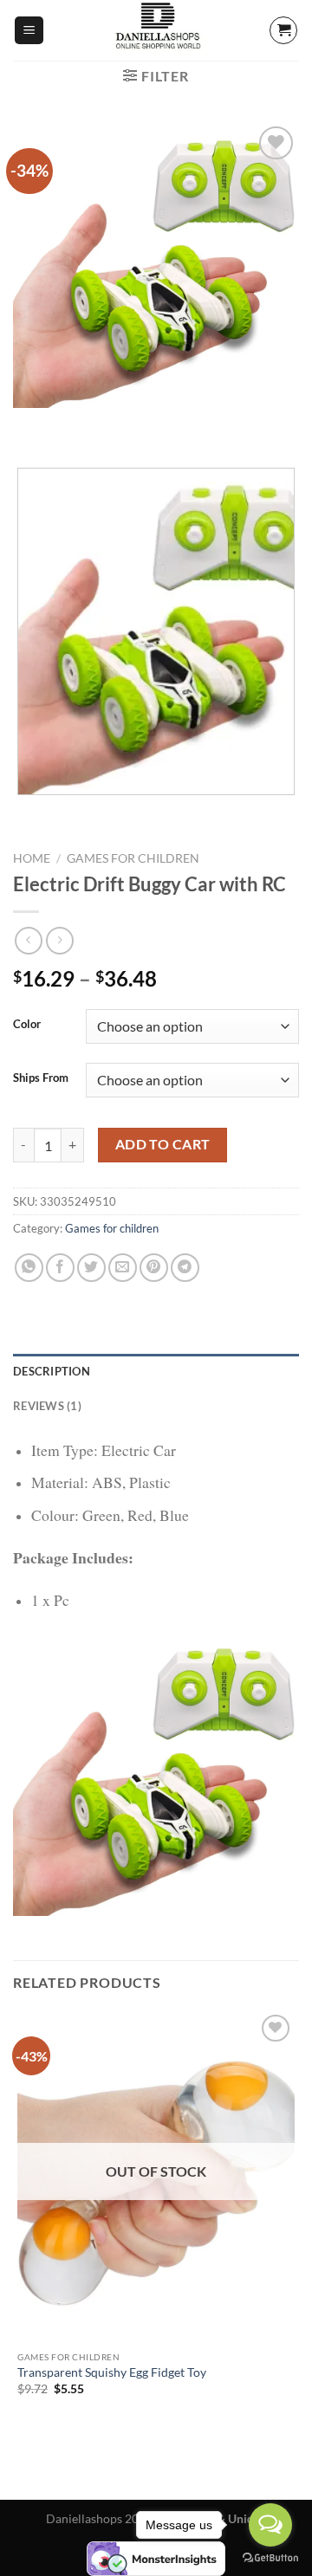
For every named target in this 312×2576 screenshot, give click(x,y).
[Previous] (30, 425)
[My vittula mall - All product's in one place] (156, 30)
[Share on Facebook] (60, 1268)
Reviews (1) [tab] (47, 1406)
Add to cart (163, 1144)
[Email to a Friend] (123, 1268)
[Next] (78, 425)
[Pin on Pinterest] (154, 1268)
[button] (29, 31)
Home (32, 858)
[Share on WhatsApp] (29, 1268)
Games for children (133, 858)
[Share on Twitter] (91, 1268)
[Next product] (28, 940)
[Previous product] (59, 940)
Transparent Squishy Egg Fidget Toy (112, 2372)
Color (27, 1025)
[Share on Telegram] (185, 1268)
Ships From (41, 1078)
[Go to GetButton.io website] (270, 2558)
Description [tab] (52, 1371)
